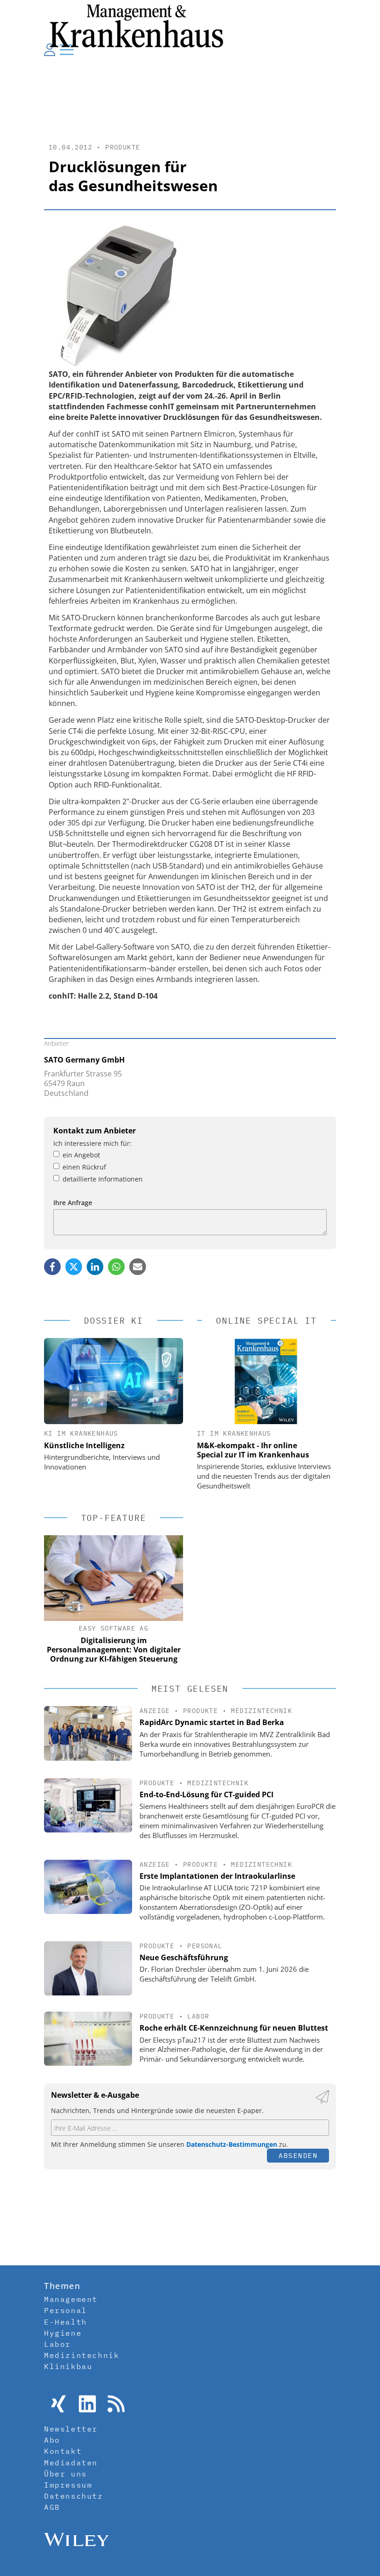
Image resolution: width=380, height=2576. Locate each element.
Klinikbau (68, 2366)
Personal (205, 1946)
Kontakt (63, 2451)
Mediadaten (71, 2463)
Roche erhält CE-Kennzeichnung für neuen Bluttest (234, 2028)
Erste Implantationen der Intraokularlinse (217, 1876)
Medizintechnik (261, 1711)
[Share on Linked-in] (95, 1267)
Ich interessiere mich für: (92, 1143)
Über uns (66, 2474)
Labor (198, 2016)
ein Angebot (81, 1155)
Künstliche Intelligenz (84, 1445)
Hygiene (63, 2333)
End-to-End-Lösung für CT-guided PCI (206, 1794)
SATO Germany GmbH (84, 1060)
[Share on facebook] (52, 1267)
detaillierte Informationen (103, 1179)
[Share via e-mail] (138, 1267)
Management (71, 2299)
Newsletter (71, 2429)
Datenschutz (74, 2496)
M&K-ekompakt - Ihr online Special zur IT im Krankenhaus (253, 1450)
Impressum (68, 2485)
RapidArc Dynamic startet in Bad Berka (212, 1722)
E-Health (66, 2322)
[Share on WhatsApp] (116, 1267)
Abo (52, 2440)
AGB (52, 2507)
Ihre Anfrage (73, 1203)
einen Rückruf (84, 1167)
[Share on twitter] (74, 1267)
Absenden (298, 2155)
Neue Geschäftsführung (184, 1957)
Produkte (123, 147)
